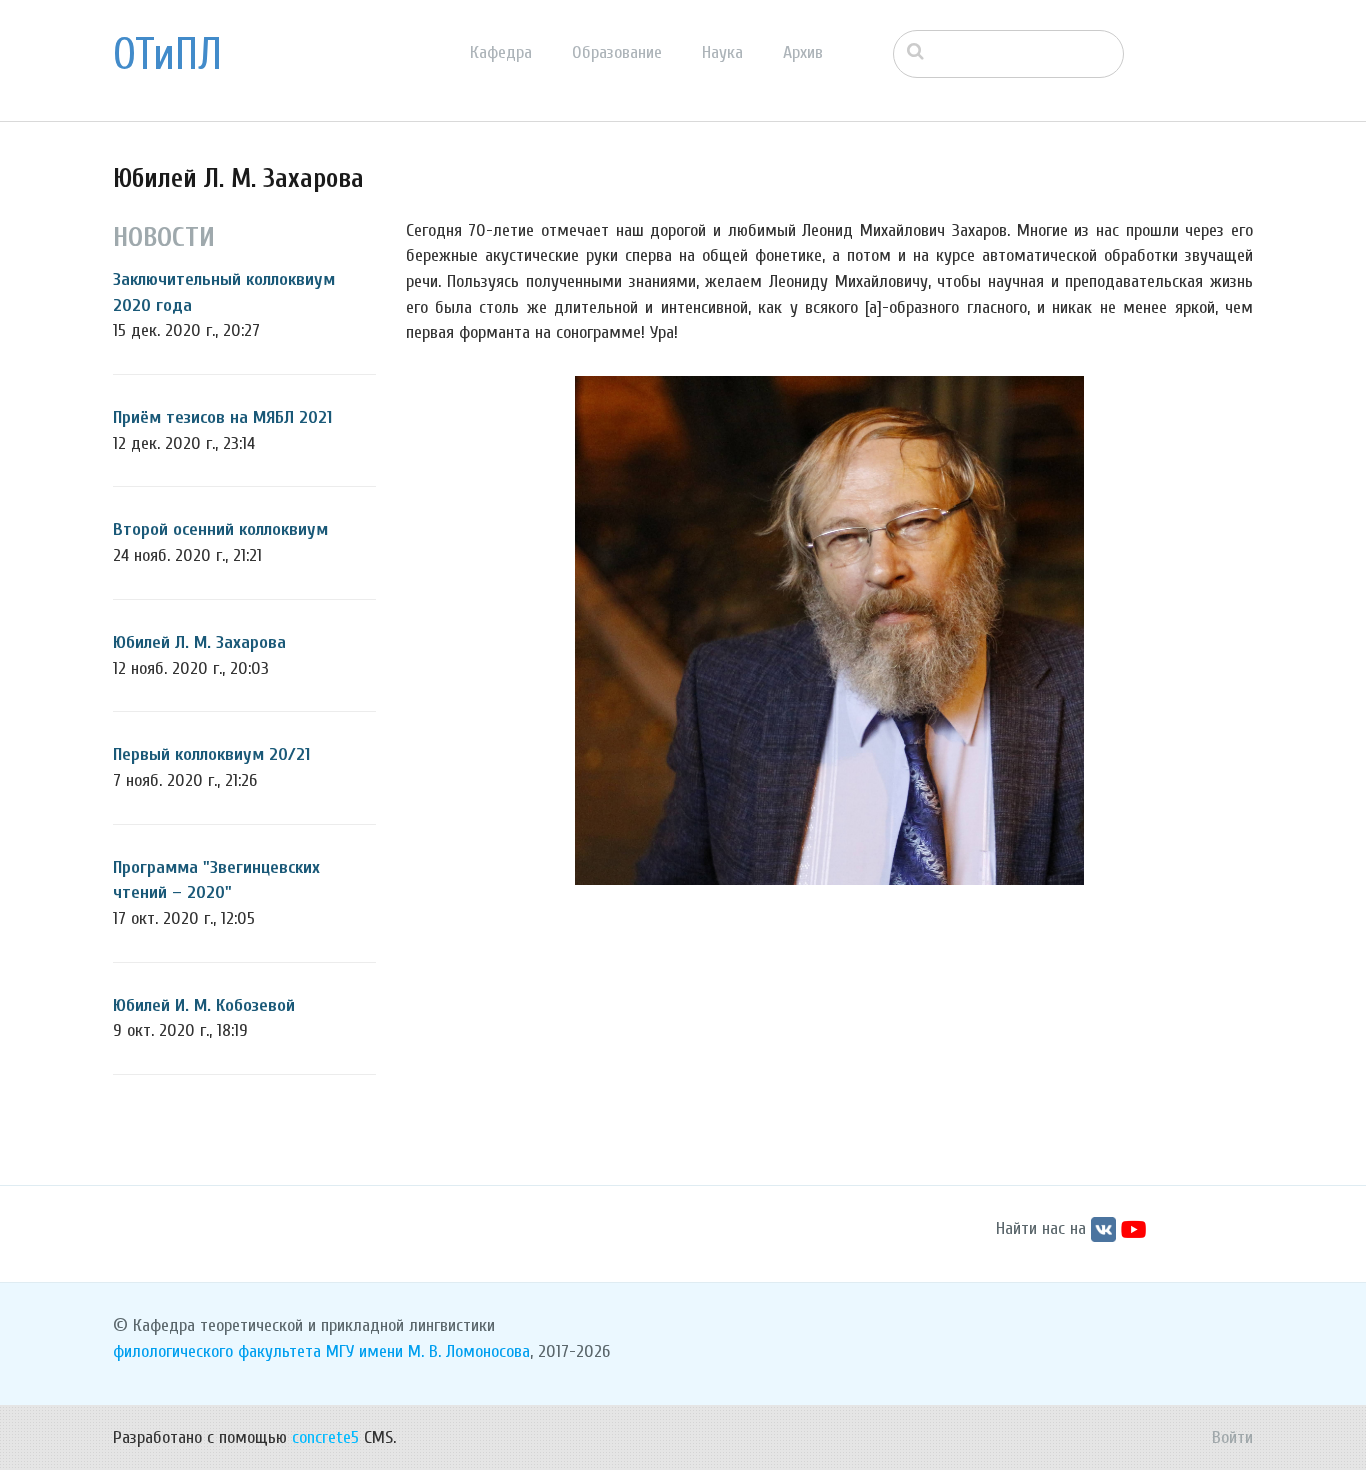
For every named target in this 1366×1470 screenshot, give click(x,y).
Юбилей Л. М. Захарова (199, 642)
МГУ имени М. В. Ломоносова (428, 1351)
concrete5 (325, 1437)
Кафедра (501, 52)
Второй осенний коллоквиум (220, 529)
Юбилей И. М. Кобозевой (204, 1005)
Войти (1232, 1437)
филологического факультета (217, 1351)
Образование (617, 52)
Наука (722, 52)
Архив (803, 52)
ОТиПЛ (167, 55)
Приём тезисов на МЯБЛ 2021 (222, 417)
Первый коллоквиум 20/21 (211, 754)
